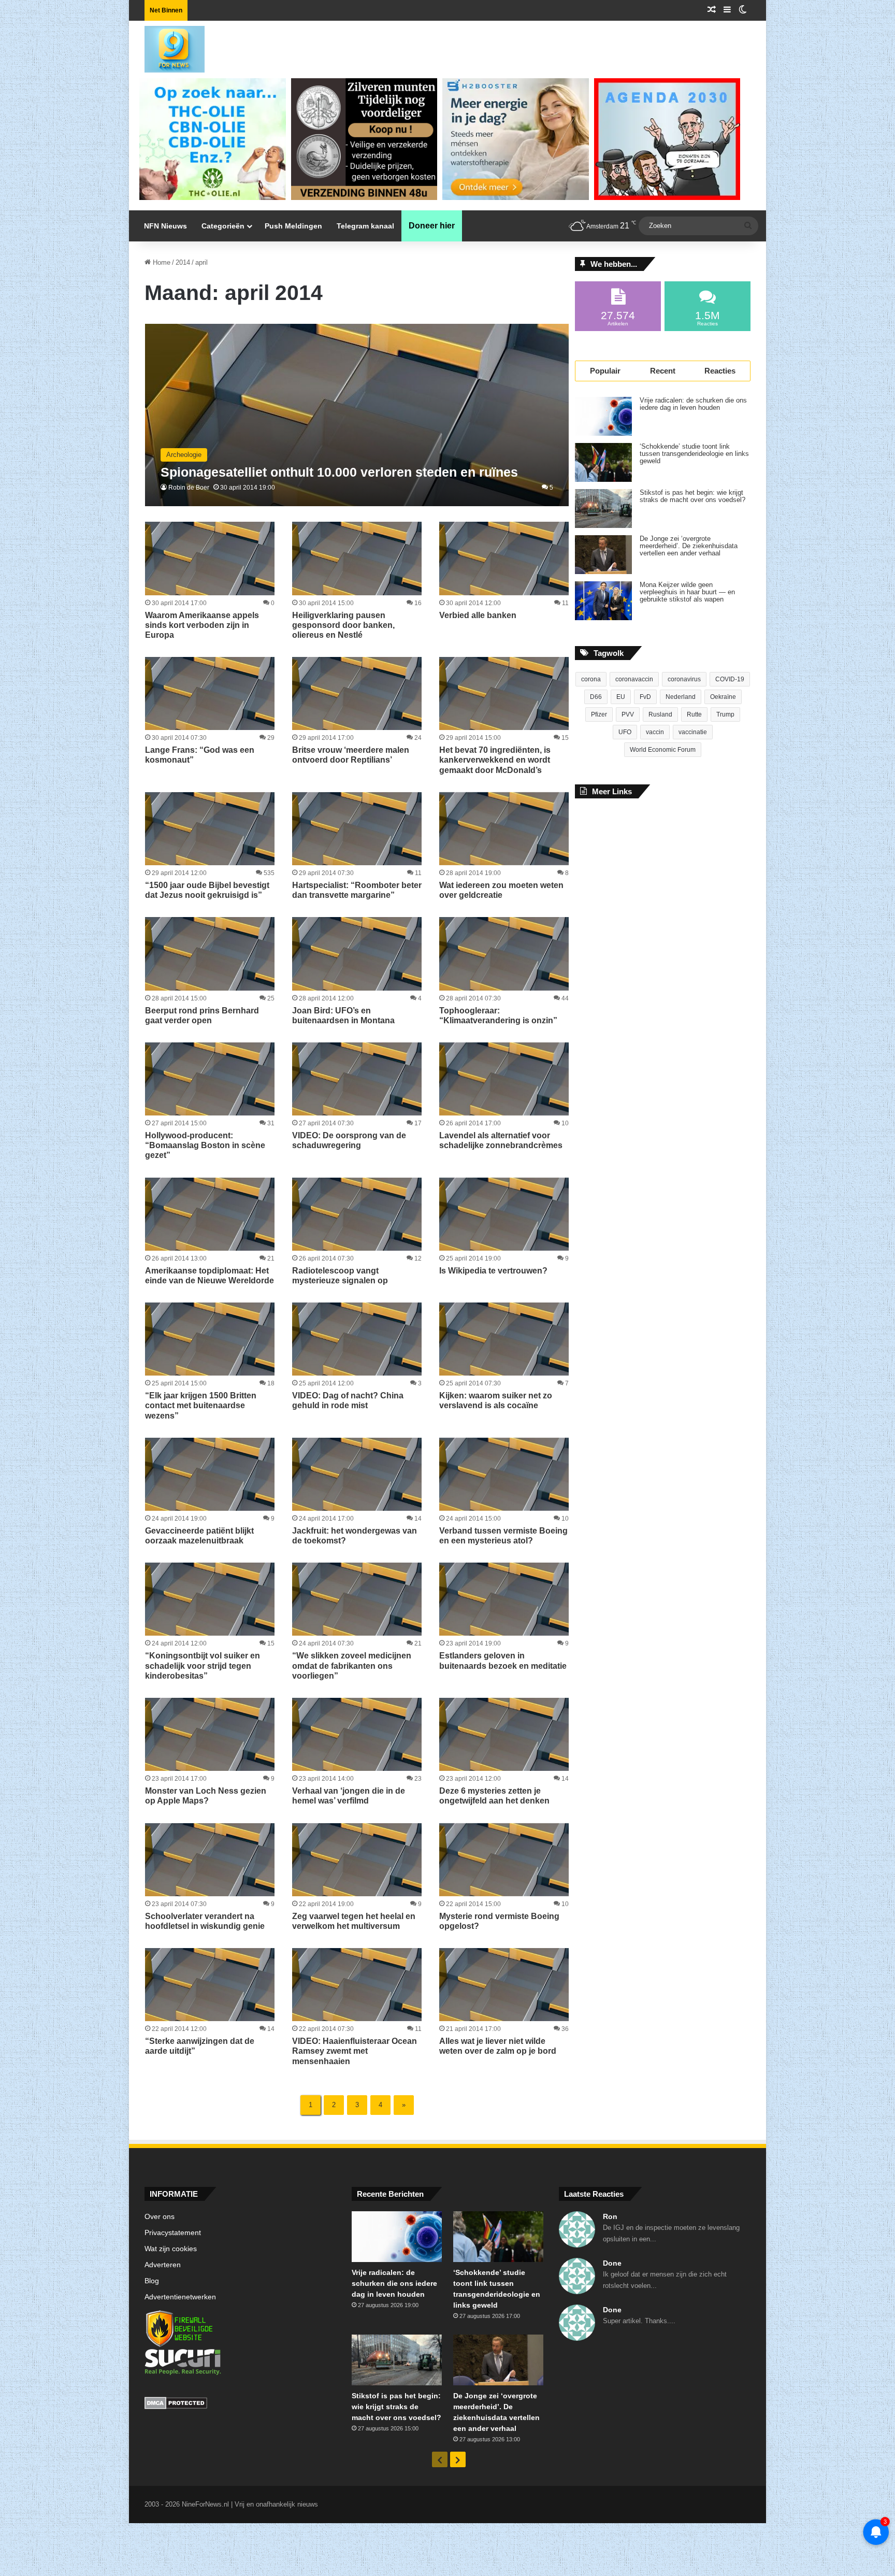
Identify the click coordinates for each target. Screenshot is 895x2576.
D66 (596, 697)
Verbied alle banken (478, 615)
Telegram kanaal (365, 226)
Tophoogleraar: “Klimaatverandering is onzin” (498, 1015)
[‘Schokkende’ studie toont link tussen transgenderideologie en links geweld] (603, 462)
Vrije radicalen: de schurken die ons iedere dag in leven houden (693, 404)
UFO (625, 732)
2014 (183, 262)
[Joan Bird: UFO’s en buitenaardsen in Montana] (357, 954)
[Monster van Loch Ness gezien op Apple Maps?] (210, 1734)
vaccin (655, 732)
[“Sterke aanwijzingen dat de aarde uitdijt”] (210, 1985)
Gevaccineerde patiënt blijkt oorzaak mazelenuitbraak (199, 1536)
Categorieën (223, 226)
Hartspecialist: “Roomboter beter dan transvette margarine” (357, 890)
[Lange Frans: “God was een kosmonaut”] (210, 693)
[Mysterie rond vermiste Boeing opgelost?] (504, 1860)
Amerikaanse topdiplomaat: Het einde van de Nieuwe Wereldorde (210, 1276)
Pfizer (599, 714)
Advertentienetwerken (180, 2297)
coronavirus (684, 679)
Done (612, 2263)
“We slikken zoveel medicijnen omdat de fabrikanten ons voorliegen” (352, 1665)
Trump (725, 714)
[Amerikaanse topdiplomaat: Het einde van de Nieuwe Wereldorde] (210, 1214)
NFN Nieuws (165, 226)
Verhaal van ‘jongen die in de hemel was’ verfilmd (349, 1796)
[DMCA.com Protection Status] (240, 2405)
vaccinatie (693, 732)
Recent (663, 371)
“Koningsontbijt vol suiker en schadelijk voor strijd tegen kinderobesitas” (203, 1665)
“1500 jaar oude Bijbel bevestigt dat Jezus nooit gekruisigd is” (207, 890)
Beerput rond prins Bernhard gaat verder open (202, 1015)
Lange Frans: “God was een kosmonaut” (200, 755)
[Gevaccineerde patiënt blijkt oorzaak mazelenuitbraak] (210, 1474)
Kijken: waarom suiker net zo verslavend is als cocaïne (496, 1400)
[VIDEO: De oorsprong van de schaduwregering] (357, 1079)
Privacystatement (173, 2233)
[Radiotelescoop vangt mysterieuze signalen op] (357, 1214)
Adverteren (163, 2265)
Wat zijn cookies (171, 2249)
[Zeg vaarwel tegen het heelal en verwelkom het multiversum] (357, 1860)
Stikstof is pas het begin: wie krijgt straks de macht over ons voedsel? (692, 496)
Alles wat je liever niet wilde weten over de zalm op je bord (498, 2046)
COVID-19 (730, 679)
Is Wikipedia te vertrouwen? (493, 1271)
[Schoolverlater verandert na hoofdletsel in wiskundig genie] (210, 1860)
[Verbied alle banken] (504, 558)
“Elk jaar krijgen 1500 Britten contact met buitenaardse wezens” (201, 1405)
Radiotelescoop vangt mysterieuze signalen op (340, 1276)
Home (161, 262)
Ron (610, 2216)
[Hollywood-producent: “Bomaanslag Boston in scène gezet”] (210, 1079)
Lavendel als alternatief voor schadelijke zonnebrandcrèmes (501, 1140)
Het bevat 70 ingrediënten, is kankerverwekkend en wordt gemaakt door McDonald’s (495, 760)
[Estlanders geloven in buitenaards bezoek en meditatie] (504, 1599)
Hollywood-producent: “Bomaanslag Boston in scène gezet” (205, 1145)
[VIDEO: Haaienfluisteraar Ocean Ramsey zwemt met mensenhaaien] (357, 1985)
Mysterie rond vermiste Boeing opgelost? (499, 1921)
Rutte (694, 714)
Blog (152, 2281)
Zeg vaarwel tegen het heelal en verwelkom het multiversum (354, 1921)
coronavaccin (634, 679)
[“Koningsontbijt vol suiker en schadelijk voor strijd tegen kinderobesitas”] (210, 1599)
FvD (645, 697)
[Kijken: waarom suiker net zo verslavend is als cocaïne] (504, 1339)
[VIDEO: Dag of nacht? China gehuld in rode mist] (357, 1339)
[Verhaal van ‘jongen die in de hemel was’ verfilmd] (357, 1734)
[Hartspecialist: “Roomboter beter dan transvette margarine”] (357, 829)
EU (621, 697)
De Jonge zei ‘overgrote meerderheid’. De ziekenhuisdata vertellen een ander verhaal (689, 546)
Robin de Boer (189, 488)
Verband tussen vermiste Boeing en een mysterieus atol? (503, 1536)
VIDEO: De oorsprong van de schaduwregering (349, 1140)
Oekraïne (723, 697)
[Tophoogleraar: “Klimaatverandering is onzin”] (504, 954)
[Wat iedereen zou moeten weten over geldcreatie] (504, 829)
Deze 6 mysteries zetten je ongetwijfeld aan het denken (494, 1796)
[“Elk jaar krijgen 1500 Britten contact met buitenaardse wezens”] (210, 1339)
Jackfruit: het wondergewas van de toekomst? (355, 1536)
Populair (605, 371)
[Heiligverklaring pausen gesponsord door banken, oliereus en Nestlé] (357, 558)
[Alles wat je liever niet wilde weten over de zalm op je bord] (504, 1985)
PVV (628, 714)
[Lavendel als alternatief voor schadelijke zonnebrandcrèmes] (504, 1079)
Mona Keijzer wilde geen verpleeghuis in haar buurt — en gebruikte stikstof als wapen (687, 592)
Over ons (160, 2217)
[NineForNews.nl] (167, 47)
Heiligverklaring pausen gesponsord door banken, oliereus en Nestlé (343, 625)
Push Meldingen (293, 226)
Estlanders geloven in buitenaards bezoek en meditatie (503, 1661)
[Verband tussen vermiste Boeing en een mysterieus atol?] (504, 1474)
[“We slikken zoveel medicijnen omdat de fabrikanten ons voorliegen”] (357, 1599)
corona (591, 679)
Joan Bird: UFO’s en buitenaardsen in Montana (343, 1015)
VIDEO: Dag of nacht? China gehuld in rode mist (348, 1400)
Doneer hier (432, 226)
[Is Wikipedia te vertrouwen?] (504, 1214)
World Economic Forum (663, 750)
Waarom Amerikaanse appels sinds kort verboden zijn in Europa (202, 625)
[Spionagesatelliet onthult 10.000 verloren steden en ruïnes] (357, 415)
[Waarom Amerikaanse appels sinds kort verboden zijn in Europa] (210, 558)
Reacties (720, 371)
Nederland (681, 697)
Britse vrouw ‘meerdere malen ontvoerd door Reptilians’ (351, 755)
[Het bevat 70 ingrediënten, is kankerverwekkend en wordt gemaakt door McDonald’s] (504, 693)
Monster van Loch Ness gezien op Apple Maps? (206, 1796)
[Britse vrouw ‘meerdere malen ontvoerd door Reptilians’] (357, 693)
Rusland (660, 714)
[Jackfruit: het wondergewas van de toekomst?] (357, 1474)
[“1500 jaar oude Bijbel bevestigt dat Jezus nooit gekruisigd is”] (210, 829)
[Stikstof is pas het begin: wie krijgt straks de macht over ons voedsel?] (603, 509)
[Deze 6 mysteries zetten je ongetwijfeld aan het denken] (504, 1734)
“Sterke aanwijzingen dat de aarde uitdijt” (200, 2046)
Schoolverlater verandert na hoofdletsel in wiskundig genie (205, 1921)
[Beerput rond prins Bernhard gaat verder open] (210, 954)
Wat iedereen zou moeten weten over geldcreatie (501, 890)
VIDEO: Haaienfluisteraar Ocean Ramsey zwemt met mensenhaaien (355, 2051)
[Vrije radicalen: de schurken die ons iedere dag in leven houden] (603, 416)
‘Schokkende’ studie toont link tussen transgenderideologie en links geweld (694, 454)
